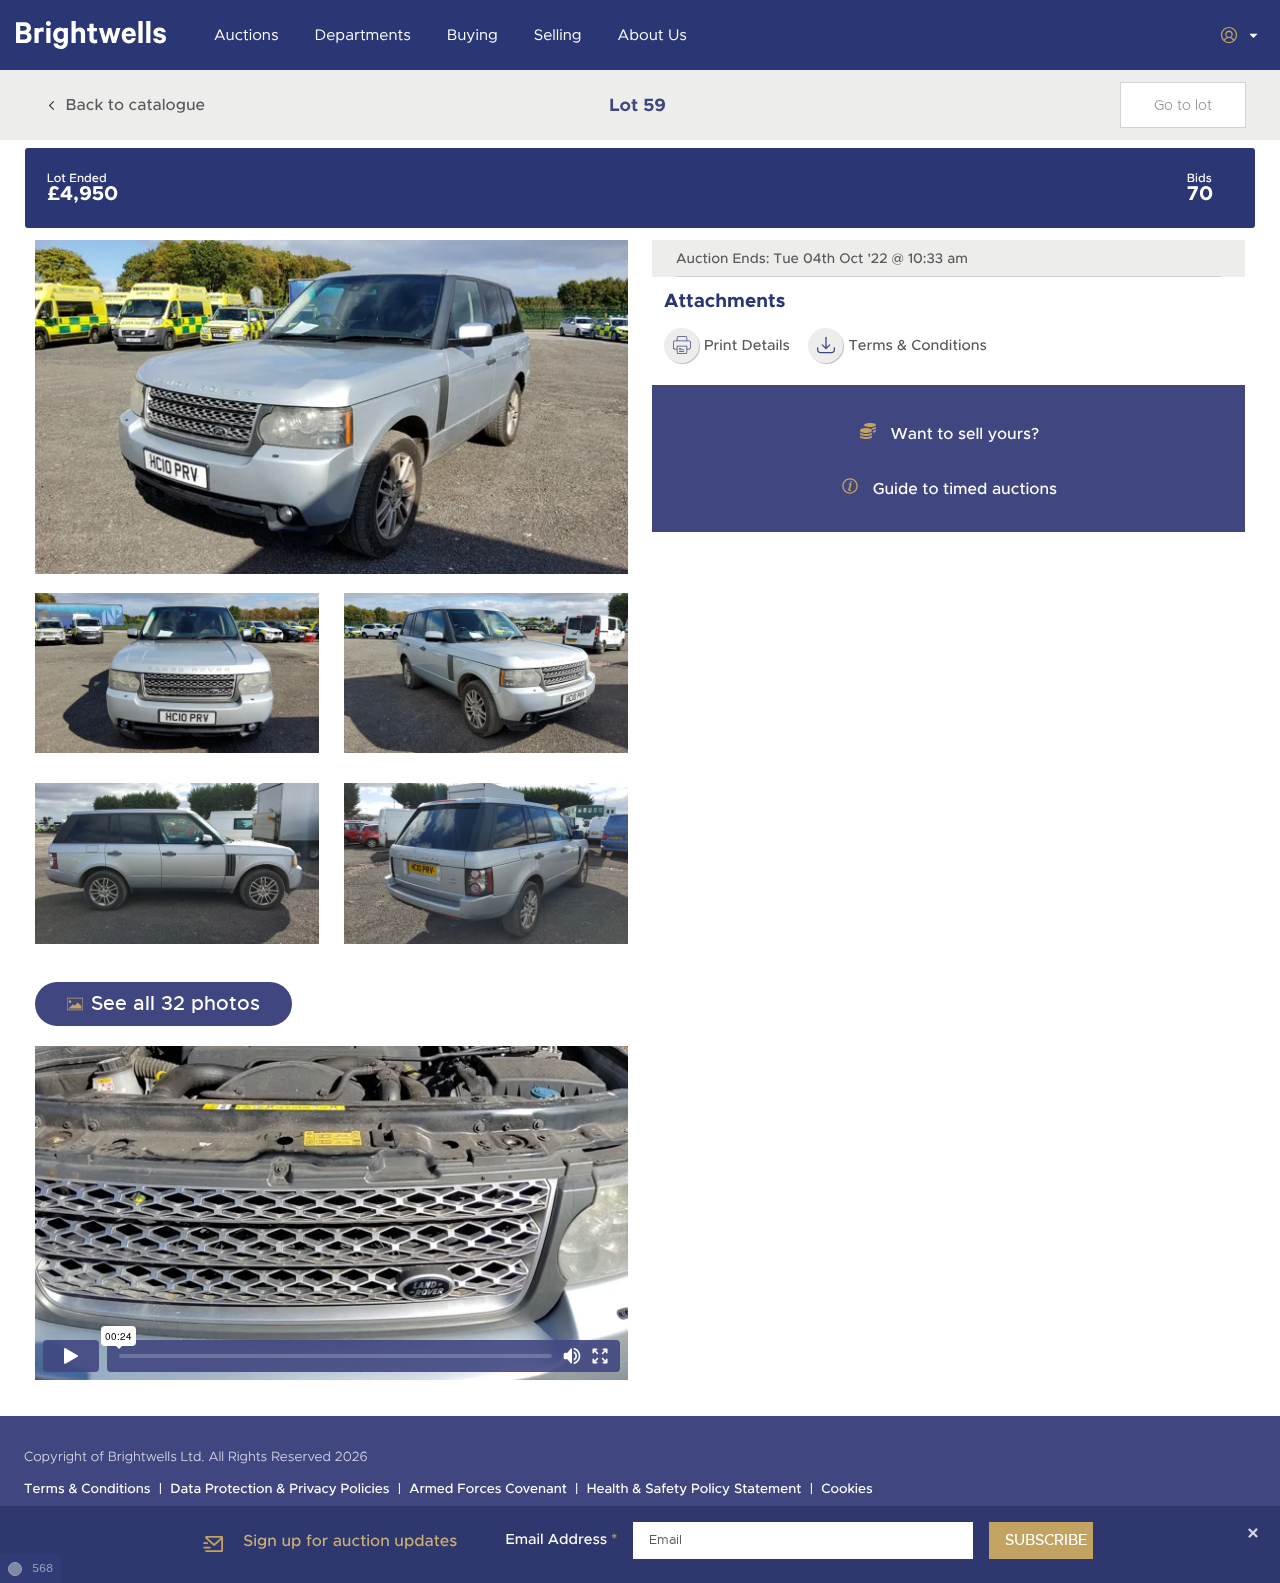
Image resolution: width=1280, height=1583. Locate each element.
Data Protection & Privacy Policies (279, 1489)
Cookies (847, 1489)
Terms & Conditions (917, 346)
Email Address (561, 1540)
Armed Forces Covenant (488, 1489)
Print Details (747, 346)
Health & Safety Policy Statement (694, 1489)
